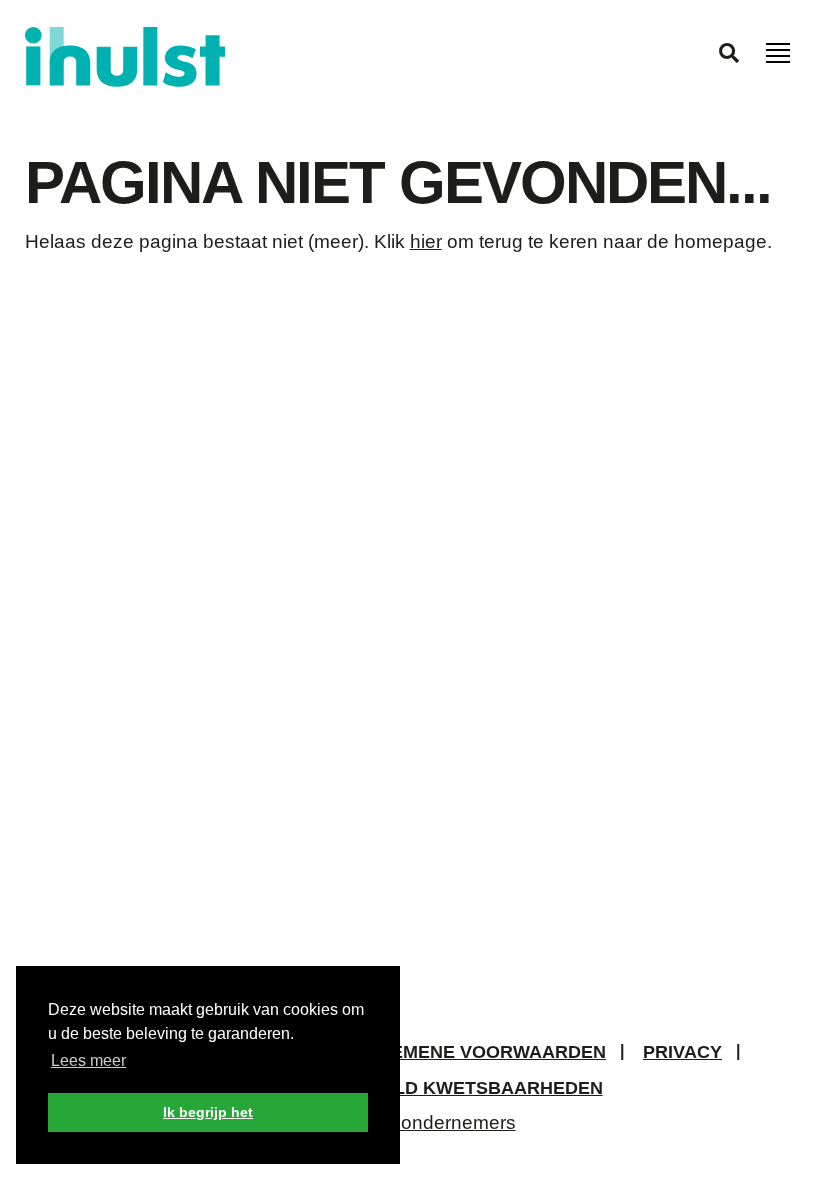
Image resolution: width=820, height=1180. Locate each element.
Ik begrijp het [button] (208, 1112)
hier (426, 241)
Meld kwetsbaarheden (485, 1088)
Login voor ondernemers (410, 1122)
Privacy (682, 1052)
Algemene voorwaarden (479, 1052)
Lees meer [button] (88, 1060)
